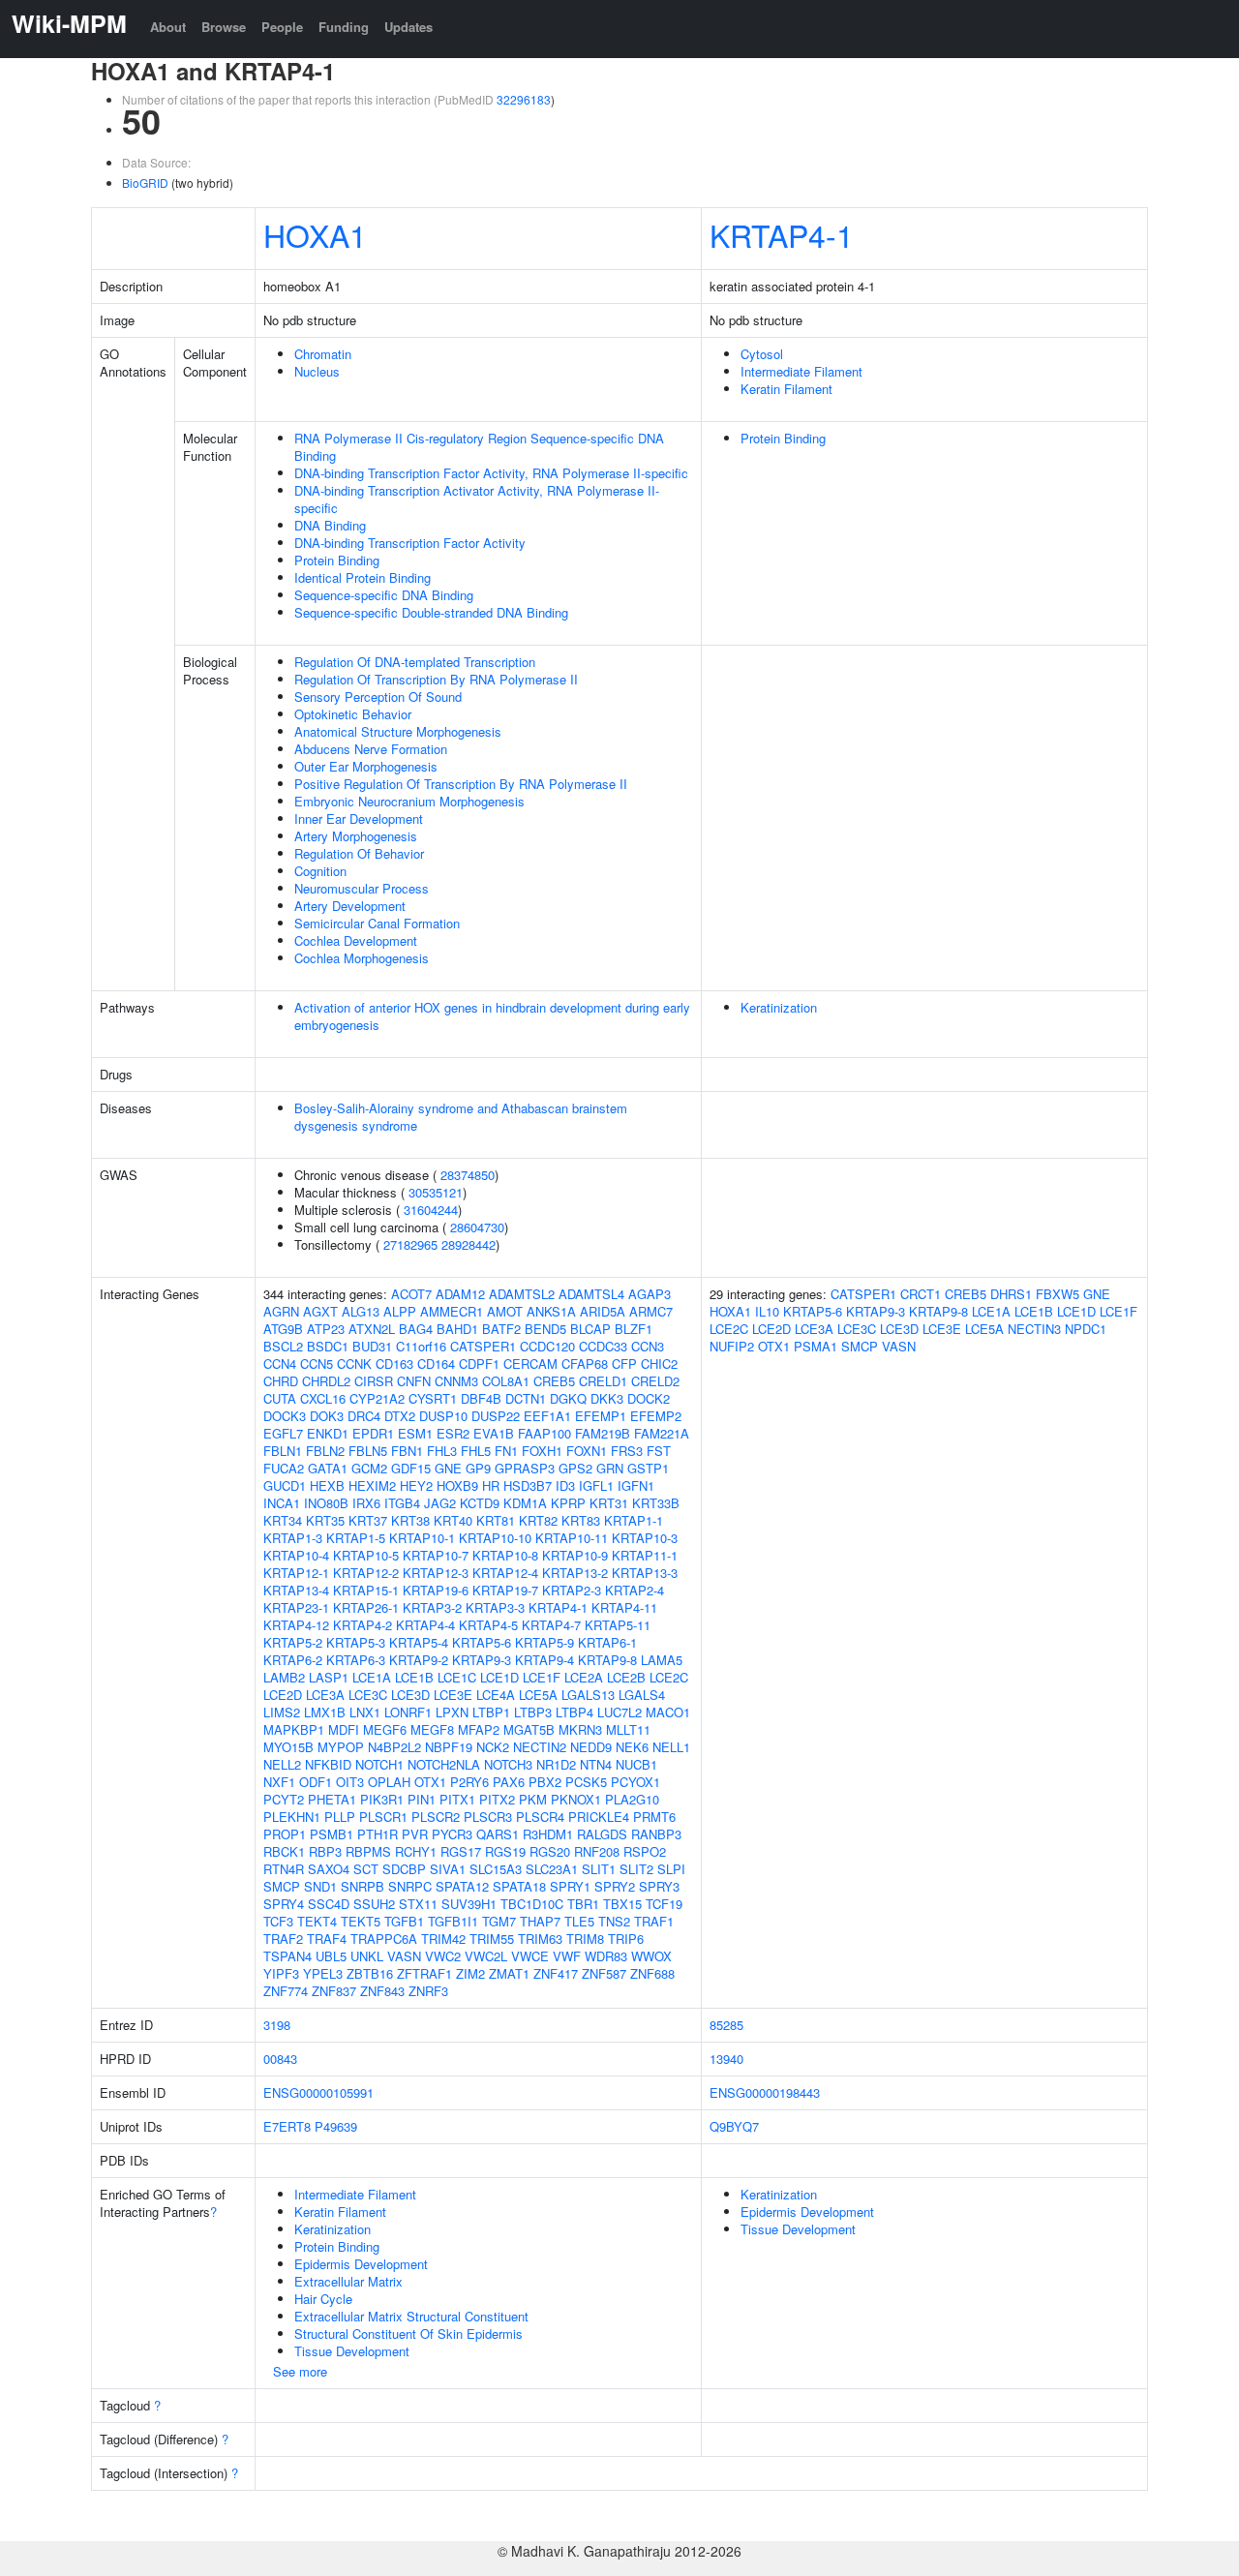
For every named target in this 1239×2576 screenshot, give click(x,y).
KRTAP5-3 (356, 1642)
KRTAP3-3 (495, 1607)
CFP (624, 1364)
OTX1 (430, 1782)
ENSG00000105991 (318, 2092)
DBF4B (481, 1398)
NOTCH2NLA (444, 1764)
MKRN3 (580, 1729)
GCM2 (369, 1468)
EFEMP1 (601, 1416)
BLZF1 (634, 1329)
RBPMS (368, 1851)
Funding (344, 27)
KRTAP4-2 (363, 1625)
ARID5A (603, 1311)
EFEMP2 (656, 1416)
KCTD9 (480, 1503)
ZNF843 (382, 1991)
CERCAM (530, 1364)
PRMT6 (654, 1817)
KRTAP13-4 (296, 1590)
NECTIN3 (1034, 1329)
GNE (448, 1468)
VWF (567, 1956)
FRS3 (627, 1451)
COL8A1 (506, 1381)
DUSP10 (443, 1416)
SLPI (671, 1869)
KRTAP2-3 (572, 1590)
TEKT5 (361, 1921)
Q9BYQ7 (734, 2126)
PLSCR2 (436, 1817)
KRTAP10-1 (422, 1538)
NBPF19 (449, 1747)
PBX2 (545, 1782)
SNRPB (363, 1886)
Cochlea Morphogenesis (362, 958)
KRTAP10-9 (575, 1555)
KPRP (568, 1503)
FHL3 (442, 1451)
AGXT (320, 1311)
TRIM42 (443, 1939)
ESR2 (453, 1433)
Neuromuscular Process (362, 888)
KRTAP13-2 (575, 1573)
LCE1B (414, 1677)
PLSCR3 (488, 1817)
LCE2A (584, 1677)
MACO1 (668, 1712)
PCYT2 (284, 1799)
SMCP (282, 1886)
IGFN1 (636, 1485)
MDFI (344, 1729)
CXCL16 (323, 1398)
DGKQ (568, 1398)
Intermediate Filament (801, 371)
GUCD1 (285, 1485)
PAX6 (509, 1782)
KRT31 (609, 1503)
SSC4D (329, 1904)
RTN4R (284, 1869)
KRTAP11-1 (645, 1555)
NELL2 (282, 1764)
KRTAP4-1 (782, 234)
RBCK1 (284, 1851)
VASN (404, 1956)
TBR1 (583, 1904)
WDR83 (606, 1956)
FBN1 (407, 1451)
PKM (533, 1799)
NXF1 (279, 1782)
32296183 (524, 99)
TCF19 (664, 1904)
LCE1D (499, 1677)
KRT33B (656, 1503)
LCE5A (538, 1695)
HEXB (327, 1485)
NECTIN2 (540, 1747)
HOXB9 (457, 1485)
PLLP (340, 1817)
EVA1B (494, 1433)
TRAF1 (654, 1921)
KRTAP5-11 (618, 1625)
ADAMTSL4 (591, 1294)
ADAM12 (460, 1294)
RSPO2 (645, 1851)
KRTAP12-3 (436, 1573)
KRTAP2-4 (635, 1590)
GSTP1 (648, 1468)
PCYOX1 (635, 1782)
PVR (415, 1834)
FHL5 (476, 1451)
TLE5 (579, 1921)
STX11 (418, 1904)
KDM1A (525, 1503)
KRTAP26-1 (366, 1607)
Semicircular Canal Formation (377, 923)
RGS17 (461, 1851)
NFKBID (328, 1764)
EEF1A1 (547, 1416)
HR (491, 1485)
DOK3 (327, 1416)
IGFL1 (596, 1485)
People (282, 27)
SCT (366, 1869)
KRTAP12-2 (366, 1573)
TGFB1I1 (453, 1921)
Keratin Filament (786, 389)
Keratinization (779, 1007)
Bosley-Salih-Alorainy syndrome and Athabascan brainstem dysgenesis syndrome (461, 1117)
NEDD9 (591, 1747)
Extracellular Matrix (348, 2281)
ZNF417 (556, 1973)
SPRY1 (570, 1886)
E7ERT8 (287, 2126)
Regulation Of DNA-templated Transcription (415, 662)
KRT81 (496, 1520)
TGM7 (499, 1921)
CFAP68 (585, 1364)
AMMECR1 (452, 1311)
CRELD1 (603, 1381)
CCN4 (280, 1364)
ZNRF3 (428, 1991)
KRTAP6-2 (293, 1660)
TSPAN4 (287, 1956)
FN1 (506, 1451)
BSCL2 (283, 1346)
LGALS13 (588, 1695)
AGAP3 (650, 1294)
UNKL (367, 1956)
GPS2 (575, 1468)
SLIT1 (599, 1869)
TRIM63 (540, 1939)
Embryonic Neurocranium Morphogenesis (409, 801)
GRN (610, 1468)
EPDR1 (373, 1433)
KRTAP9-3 (482, 1660)
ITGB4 (402, 1503)
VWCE (530, 1956)
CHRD (281, 1381)
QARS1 (498, 1834)
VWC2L (486, 1956)
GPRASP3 (525, 1468)
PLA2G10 (632, 1799)
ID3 (565, 1485)
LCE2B (626, 1677)
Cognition (320, 871)
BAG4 (416, 1329)
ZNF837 (334, 1991)
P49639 (336, 2126)
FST (659, 1451)
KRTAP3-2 (432, 1607)
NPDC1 (1086, 1329)
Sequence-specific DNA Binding (384, 595)
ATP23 (326, 1329)
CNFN (414, 1381)
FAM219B (603, 1433)
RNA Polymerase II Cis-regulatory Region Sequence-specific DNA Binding (479, 447)
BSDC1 (328, 1346)
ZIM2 (470, 1973)
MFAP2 (479, 1729)
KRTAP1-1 (634, 1520)
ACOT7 (411, 1294)
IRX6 (366, 1503)
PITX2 (497, 1799)
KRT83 (581, 1520)
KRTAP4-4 (425, 1625)
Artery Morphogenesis (356, 836)
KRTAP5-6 (482, 1642)
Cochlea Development (356, 940)
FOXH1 (542, 1451)
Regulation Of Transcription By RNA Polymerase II (436, 679)
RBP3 (325, 1851)
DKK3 (607, 1398)
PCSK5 (586, 1782)
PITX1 (457, 1799)
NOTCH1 (379, 1764)
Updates (408, 27)
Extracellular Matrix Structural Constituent (411, 2316)
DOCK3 (285, 1416)
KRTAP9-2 (419, 1660)
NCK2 (493, 1747)
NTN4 (596, 1764)
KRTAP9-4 (544, 1660)
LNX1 (365, 1712)
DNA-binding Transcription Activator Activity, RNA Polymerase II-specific (477, 499)
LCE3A (325, 1695)
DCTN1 (526, 1398)
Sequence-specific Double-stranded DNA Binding (431, 612)
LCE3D (410, 1695)
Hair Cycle (323, 2299)
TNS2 (614, 1921)
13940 (726, 2059)
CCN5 (317, 1364)
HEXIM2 (372, 1485)
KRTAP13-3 (645, 1573)
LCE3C (368, 1695)
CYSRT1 (433, 1398)
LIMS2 (282, 1712)
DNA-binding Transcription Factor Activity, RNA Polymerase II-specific (491, 473)
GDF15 (411, 1468)
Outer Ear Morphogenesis (366, 766)
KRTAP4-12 (296, 1625)
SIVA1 (448, 1869)
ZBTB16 (370, 1973)
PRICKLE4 (599, 1817)
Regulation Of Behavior (359, 853)
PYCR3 (452, 1834)
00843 (280, 2059)
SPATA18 (519, 1886)
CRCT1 (921, 1294)
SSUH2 (374, 1904)
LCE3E (453, 1695)
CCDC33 (603, 1346)
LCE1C (457, 1677)
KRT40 (453, 1520)
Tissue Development (352, 2351)
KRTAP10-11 (572, 1538)
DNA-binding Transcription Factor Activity (410, 543)
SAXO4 (329, 1869)
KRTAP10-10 (495, 1538)
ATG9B (283, 1329)
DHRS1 (1011, 1294)
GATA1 (328, 1468)
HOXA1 (315, 234)
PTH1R (378, 1834)
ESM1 (415, 1433)
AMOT (505, 1311)
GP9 (478, 1468)
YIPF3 (281, 1973)
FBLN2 (325, 1451)
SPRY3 (659, 1886)
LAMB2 (284, 1677)
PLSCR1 (383, 1817)
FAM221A (662, 1433)
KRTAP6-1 (607, 1642)
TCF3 (278, 1921)
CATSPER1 (483, 1346)
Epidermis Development (361, 2264)
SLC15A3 (496, 1869)
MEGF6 (385, 1729)
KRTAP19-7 (505, 1590)
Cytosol (762, 354)
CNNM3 (456, 1381)
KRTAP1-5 (356, 1538)
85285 (726, 2025)
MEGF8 (432, 1729)
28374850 (468, 1175)
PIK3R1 (382, 1799)
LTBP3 (533, 1712)
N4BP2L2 (394, 1747)
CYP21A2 (377, 1398)
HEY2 (416, 1485)
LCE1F (542, 1677)
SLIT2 (636, 1869)
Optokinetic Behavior (353, 714)
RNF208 (597, 1851)
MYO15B (288, 1747)
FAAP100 (544, 1433)
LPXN (452, 1712)
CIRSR (374, 1381)
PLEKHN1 (292, 1817)
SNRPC (410, 1886)
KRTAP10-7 (436, 1555)
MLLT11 (628, 1729)
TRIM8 (585, 1939)
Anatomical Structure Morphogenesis (398, 731)
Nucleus (317, 371)
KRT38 (410, 1520)
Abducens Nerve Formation (371, 749)
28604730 (477, 1227)
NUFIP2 (732, 1346)
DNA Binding (330, 525)
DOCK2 (649, 1398)
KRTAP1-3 (293, 1538)
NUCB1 (636, 1764)
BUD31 (372, 1346)
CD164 (436, 1364)
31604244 (431, 1210)
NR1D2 (556, 1764)
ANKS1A (551, 1311)
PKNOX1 (576, 1799)
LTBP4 (574, 1712)
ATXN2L (372, 1329)
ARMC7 (651, 1311)
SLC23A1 (552, 1869)
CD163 (394, 1364)
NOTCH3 (508, 1764)
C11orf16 (421, 1346)
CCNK (354, 1364)
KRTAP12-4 (505, 1573)
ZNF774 (286, 1991)
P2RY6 (469, 1782)
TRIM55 (492, 1939)
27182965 (410, 1244)
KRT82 (538, 1520)
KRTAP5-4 (419, 1642)
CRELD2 (655, 1381)
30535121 (436, 1192)
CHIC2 (659, 1364)
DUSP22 (496, 1416)
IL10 (767, 1311)
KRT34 (283, 1520)
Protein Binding (337, 560)
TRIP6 (626, 1939)
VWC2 (443, 1956)
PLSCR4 (540, 1817)
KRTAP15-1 (366, 1590)
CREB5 (554, 1381)
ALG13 (361, 1311)
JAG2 (440, 1503)
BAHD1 (457, 1329)
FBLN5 (368, 1451)
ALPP (400, 1311)
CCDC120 (547, 1346)
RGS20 (550, 1851)
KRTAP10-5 (366, 1555)
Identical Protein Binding (363, 577)
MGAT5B (529, 1729)
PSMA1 (816, 1346)
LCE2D (283, 1695)
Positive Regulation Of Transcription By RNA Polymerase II (461, 784)
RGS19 (505, 1851)
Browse (224, 27)
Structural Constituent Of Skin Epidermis (408, 2334)
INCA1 (282, 1503)
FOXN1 (587, 1451)
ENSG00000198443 (765, 2092)
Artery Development (350, 906)
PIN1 (422, 1799)
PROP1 (285, 1834)
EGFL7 (283, 1433)
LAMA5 (662, 1660)
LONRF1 (408, 1712)
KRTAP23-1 (296, 1607)
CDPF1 (479, 1364)
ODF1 (316, 1782)
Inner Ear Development (359, 818)
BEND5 (545, 1329)
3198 (277, 2025)
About (168, 27)
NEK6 (632, 1747)
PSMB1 (332, 1834)
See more (300, 2371)
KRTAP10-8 (505, 1555)
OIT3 (350, 1782)
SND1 (320, 1886)
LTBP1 (491, 1712)
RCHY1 (416, 1851)
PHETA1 (332, 1799)
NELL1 (671, 1747)
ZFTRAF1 (424, 1973)
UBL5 (331, 1956)
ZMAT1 (509, 1973)
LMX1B (325, 1712)
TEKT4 (317, 1921)
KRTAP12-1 (296, 1573)
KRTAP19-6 (436, 1590)
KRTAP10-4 (296, 1555)
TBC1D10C (532, 1904)
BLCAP (590, 1329)
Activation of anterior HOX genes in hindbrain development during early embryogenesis (492, 1016)
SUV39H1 (469, 1904)
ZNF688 (652, 1973)
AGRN (281, 1311)
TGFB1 (404, 1921)
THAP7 (540, 1921)
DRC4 (364, 1416)
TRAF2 (283, 1939)
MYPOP (341, 1747)
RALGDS (602, 1834)
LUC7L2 (619, 1712)
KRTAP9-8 (607, 1660)
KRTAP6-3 (356, 1660)
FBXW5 (1058, 1294)
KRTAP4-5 (488, 1625)
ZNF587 (604, 1973)
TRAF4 (327, 1939)
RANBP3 (656, 1834)
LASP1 (329, 1677)
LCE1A (372, 1677)
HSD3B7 (528, 1485)
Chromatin (323, 354)
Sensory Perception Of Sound (378, 697)
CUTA (280, 1398)
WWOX (651, 1956)
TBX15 (622, 1904)
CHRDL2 (326, 1381)
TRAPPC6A (384, 1939)
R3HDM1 (548, 1834)
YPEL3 (323, 1973)
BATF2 (501, 1329)
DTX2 (400, 1416)
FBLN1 (283, 1451)
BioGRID (145, 182)
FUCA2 (284, 1468)
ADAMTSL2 (522, 1294)
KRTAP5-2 (293, 1642)
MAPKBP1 (294, 1729)
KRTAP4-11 (624, 1607)
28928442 (468, 1244)
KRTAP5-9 (544, 1642)
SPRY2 (615, 1886)
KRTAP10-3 (645, 1538)
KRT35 (325, 1520)
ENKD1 (328, 1433)
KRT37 (368, 1520)
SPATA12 (462, 1886)
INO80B (326, 1503)
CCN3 (648, 1346)
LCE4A (496, 1695)
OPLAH (389, 1782)
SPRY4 (284, 1904)
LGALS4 (642, 1695)
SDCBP (404, 1869)
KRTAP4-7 (551, 1625)
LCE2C (669, 1677)
